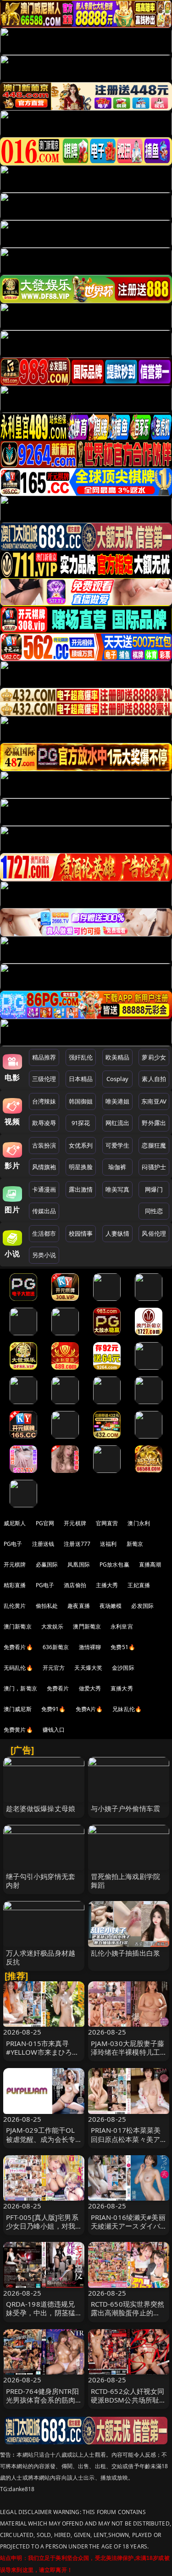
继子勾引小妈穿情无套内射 (41, 1881)
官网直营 (107, 1523)
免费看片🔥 (18, 1647)
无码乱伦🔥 (18, 1668)
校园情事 (81, 1233)
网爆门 (154, 1189)
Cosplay (117, 1079)
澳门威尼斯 (18, 1709)
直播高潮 (150, 1564)
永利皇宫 (122, 1626)
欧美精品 (118, 1057)
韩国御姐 (81, 1101)
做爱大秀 (90, 1688)
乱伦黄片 (15, 1606)
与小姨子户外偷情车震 (126, 1808)
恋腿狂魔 (154, 1145)
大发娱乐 (53, 1626)
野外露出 (154, 1123)
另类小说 (44, 1255)
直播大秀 (122, 1688)
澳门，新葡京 (20, 1688)
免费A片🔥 (89, 1709)
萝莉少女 (154, 1057)
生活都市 (44, 1233)
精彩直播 (15, 1585)
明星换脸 (81, 1167)
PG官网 (45, 1523)
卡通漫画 (44, 1189)
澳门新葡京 (18, 1626)
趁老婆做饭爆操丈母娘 (41, 1808)
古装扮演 (44, 1145)
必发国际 (142, 1606)
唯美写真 (118, 1189)
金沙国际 (123, 1668)
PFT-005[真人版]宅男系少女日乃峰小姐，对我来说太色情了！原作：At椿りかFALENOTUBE (42, 2230)
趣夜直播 (79, 1606)
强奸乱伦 (81, 1057)
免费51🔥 (123, 1647)
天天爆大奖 (88, 1668)
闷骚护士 (154, 1167)
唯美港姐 (118, 1101)
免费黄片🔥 (18, 1730)
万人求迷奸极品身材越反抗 (41, 1957)
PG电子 (13, 1544)
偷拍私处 (47, 1606)
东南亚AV (154, 1101)
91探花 (81, 1123)
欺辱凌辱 (44, 1123)
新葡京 (135, 1544)
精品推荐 (44, 1057)
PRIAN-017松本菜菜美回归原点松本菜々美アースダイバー (126, 2139)
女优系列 (81, 1145)
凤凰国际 (79, 1564)
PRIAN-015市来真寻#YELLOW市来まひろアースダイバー (43, 2052)
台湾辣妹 (44, 1101)
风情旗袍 (44, 1167)
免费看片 (58, 1688)
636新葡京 (56, 1647)
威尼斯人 (15, 1523)
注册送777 (77, 1544)
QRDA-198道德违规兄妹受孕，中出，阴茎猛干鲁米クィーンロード (41, 2313)
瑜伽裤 (117, 1167)
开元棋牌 (75, 1523)
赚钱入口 (54, 1730)
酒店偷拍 (75, 1585)
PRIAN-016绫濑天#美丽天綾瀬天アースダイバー (128, 2226)
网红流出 (118, 1123)
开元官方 (54, 1668)
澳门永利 (139, 1523)
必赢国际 (47, 1564)
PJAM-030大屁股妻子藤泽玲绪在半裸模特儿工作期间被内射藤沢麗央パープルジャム (128, 2057)
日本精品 (81, 1079)
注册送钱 (43, 1544)
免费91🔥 (54, 1709)
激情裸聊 (90, 1647)
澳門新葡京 (87, 1626)
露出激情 (81, 1189)
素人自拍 (154, 1079)
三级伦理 (44, 1079)
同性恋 (154, 1211)
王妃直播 (139, 1585)
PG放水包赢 (114, 1564)
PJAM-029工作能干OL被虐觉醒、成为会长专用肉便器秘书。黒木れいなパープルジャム (41, 2143)
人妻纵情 (118, 1233)
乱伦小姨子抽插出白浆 (126, 1953)
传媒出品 (44, 1211)
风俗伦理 (154, 1233)
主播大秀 (107, 1585)
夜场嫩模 (111, 1606)
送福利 (108, 1544)
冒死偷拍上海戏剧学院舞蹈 (126, 1881)
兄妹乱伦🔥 (127, 1709)
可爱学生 (118, 1145)
